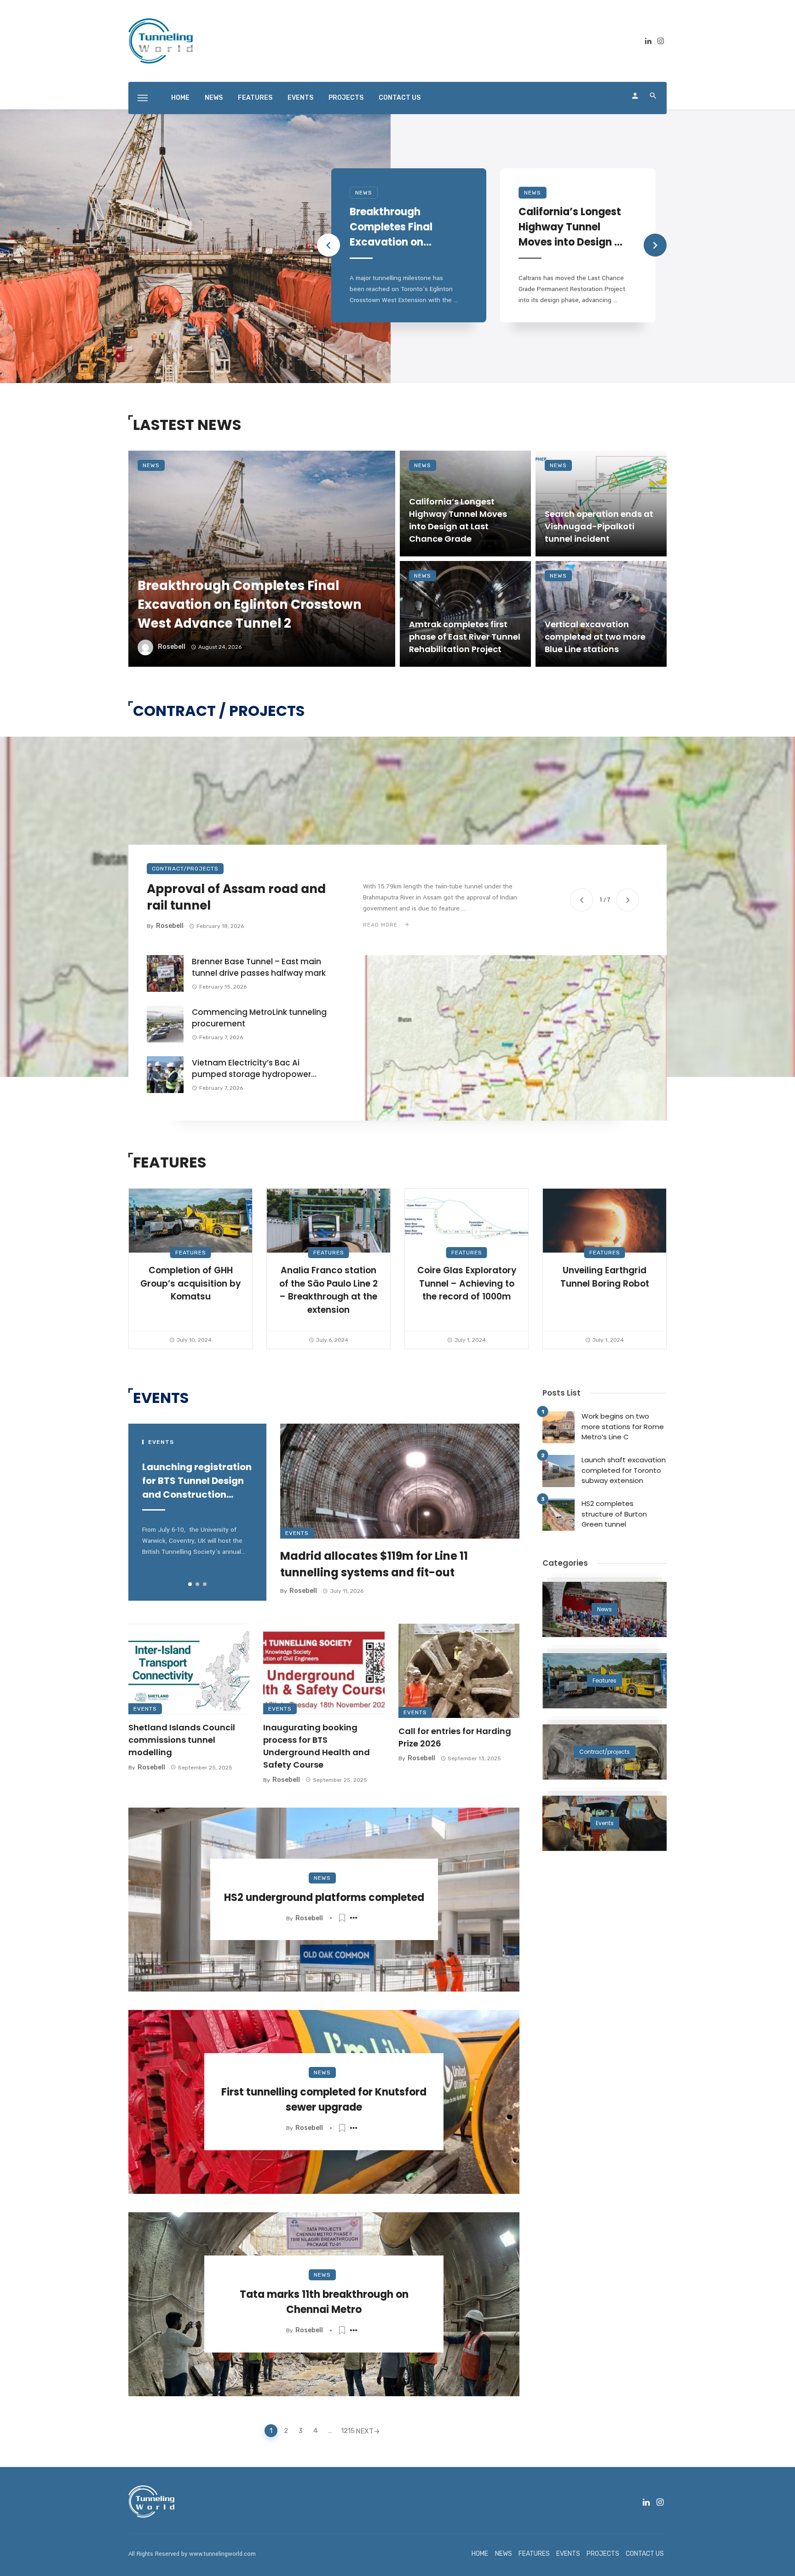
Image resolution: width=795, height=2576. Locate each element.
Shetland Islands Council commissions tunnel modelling (182, 1740)
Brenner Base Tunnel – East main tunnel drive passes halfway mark (259, 967)
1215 (346, 2431)
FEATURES (255, 98)
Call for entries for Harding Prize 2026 (455, 1737)
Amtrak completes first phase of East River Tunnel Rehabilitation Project (465, 637)
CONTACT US (400, 98)
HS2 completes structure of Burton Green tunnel (614, 1514)
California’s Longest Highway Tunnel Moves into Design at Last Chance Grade (572, 227)
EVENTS (300, 98)
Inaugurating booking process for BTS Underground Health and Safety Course (317, 1746)
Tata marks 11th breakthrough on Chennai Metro (324, 2302)
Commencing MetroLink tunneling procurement (259, 1018)
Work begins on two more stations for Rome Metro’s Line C (623, 1426)
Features (191, 1253)
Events (297, 1533)
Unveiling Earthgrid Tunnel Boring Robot (605, 1277)
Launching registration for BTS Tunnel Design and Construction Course (197, 1481)
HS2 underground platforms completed (324, 1898)
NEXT (365, 2431)
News (364, 193)
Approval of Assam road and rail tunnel (236, 897)
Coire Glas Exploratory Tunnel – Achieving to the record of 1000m (467, 1283)
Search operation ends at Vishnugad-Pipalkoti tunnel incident (599, 526)
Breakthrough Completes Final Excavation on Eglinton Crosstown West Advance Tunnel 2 (400, 227)
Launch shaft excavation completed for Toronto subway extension (624, 1470)
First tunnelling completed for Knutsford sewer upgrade (324, 2100)
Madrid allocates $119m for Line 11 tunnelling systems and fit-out (374, 1564)
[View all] (605, 1609)
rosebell (172, 647)
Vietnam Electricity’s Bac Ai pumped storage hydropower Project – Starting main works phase (251, 1069)
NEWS (214, 98)
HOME (180, 98)
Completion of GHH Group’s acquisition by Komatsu (190, 1283)
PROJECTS (346, 98)
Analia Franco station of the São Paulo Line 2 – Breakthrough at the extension (328, 1290)
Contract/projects (185, 869)
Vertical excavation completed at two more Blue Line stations (595, 637)
